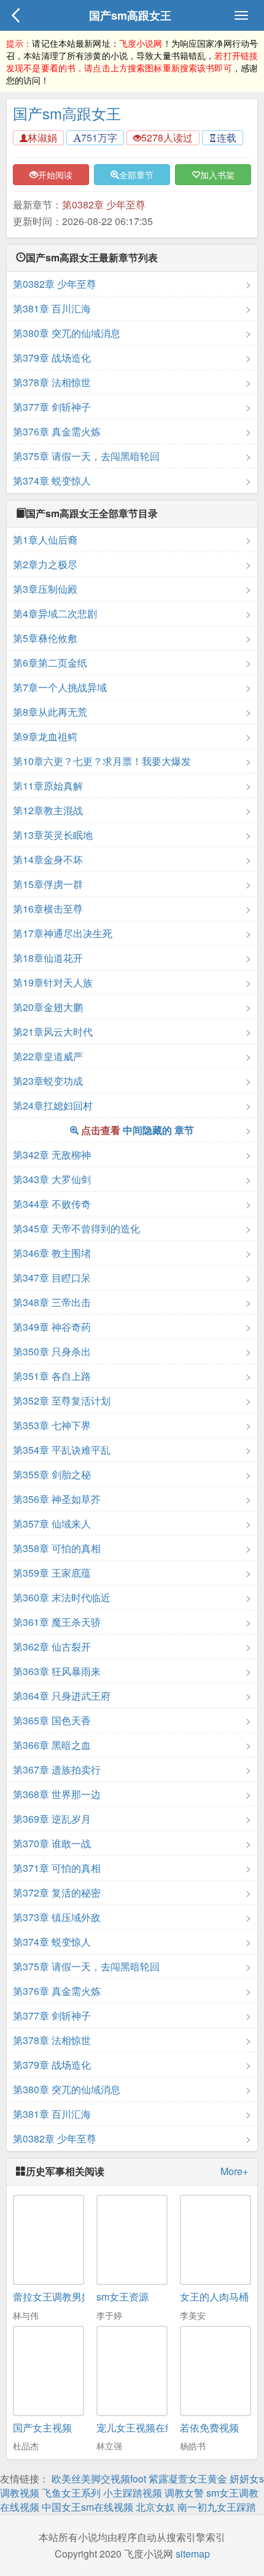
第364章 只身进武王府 (62, 1696)
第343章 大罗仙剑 (52, 1179)
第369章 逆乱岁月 (52, 1819)
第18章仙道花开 (48, 958)
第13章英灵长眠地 (53, 835)
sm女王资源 (122, 2297)
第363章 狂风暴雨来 (57, 1671)
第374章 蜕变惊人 (52, 481)
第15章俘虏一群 (48, 884)
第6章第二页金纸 (50, 663)
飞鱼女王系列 (71, 2493)
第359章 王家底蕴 (52, 1573)
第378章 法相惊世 (52, 382)
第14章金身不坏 (48, 859)
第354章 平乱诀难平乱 (62, 1450)
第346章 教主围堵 (52, 1253)
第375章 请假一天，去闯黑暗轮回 (86, 456)
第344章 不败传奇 (52, 1204)
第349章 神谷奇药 (52, 1327)
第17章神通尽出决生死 (63, 933)
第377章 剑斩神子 (52, 407)
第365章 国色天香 (52, 1720)
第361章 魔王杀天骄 (57, 1622)
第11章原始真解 (48, 786)
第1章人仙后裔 (45, 540)
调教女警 (184, 2493)
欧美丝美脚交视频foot (99, 2479)
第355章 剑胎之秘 (52, 1474)
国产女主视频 (42, 2427)
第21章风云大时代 (53, 1032)
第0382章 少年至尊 (104, 204)
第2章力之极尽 (45, 564)
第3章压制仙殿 (45, 589)
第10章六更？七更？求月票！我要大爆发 (102, 761)
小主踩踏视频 (133, 2493)
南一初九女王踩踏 (217, 2507)
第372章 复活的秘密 (57, 1892)
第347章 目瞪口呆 (52, 1278)
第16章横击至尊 (48, 909)
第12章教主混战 (48, 810)
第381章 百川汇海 (52, 308)
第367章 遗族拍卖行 (57, 1770)
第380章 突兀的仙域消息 (67, 333)
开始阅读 (55, 175)
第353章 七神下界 (52, 1425)
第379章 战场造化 (52, 358)
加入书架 (217, 175)
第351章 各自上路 (52, 1376)
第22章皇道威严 (48, 1056)
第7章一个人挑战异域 (60, 687)
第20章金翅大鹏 (48, 1007)
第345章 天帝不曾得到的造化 (76, 1228)
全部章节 (136, 175)
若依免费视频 (209, 2427)
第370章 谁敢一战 (52, 1843)
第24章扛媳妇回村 (53, 1105)
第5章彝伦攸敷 (45, 638)
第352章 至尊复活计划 (62, 1401)
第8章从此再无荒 (50, 712)
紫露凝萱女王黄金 (188, 2479)
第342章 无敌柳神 (52, 1155)
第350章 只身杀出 (52, 1351)
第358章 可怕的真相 (57, 1548)
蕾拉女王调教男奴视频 (62, 2297)
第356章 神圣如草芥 (57, 1499)
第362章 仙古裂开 (52, 1647)
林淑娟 (42, 137)
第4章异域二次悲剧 (55, 613)
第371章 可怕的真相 (57, 1868)
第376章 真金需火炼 (57, 431)
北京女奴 (155, 2507)
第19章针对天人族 (53, 982)
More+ (234, 2171)
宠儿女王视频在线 (136, 2427)
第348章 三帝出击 (52, 1302)
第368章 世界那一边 (57, 1794)
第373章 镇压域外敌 (57, 1917)
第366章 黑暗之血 (52, 1745)
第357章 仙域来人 (52, 1524)
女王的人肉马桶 (214, 2297)
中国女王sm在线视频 (87, 2507)
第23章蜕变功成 (48, 1081)
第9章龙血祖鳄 (45, 736)
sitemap (193, 2554)
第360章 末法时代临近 (62, 1597)
